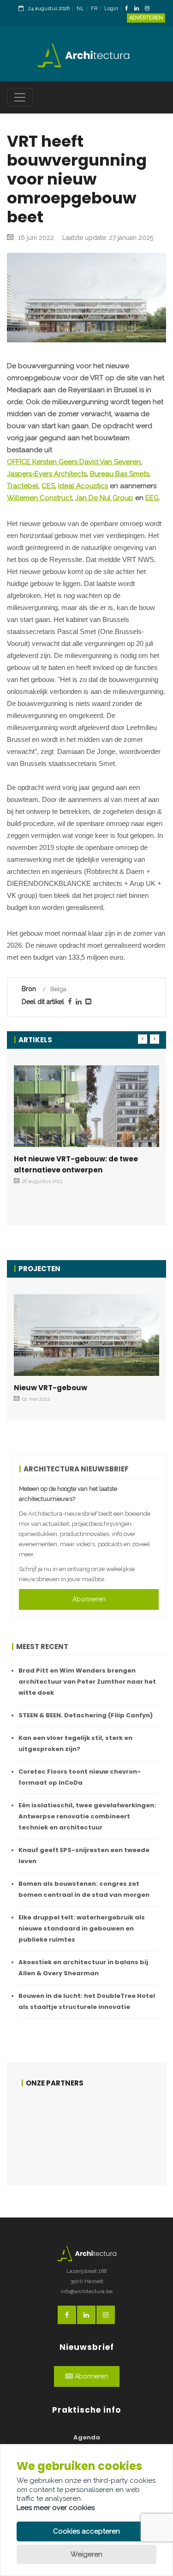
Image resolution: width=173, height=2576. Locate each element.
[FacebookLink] (129, 9)
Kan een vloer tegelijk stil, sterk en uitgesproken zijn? (75, 1743)
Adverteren (146, 18)
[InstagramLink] (149, 9)
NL (80, 9)
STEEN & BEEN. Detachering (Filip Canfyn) (86, 1715)
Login (111, 9)
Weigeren (86, 2554)
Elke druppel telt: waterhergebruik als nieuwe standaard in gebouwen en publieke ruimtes (82, 1928)
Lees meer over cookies (56, 2508)
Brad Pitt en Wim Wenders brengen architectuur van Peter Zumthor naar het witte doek (87, 1682)
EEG (152, 498)
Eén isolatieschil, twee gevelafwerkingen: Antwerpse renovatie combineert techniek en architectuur (87, 1816)
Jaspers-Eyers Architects (47, 474)
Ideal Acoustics (83, 486)
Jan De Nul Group (104, 498)
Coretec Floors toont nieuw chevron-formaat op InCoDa (80, 1777)
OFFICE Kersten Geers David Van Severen (74, 462)
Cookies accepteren (86, 2531)
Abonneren (89, 1599)
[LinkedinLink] (139, 9)
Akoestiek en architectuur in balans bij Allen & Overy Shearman (83, 1968)
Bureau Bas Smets (119, 474)
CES (48, 486)
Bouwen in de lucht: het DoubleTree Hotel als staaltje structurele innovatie (87, 2001)
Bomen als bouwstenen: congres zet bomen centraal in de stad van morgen (84, 1889)
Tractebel (23, 486)
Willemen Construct (39, 498)
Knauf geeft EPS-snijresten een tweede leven (84, 1856)
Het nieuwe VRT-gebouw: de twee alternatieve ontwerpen (76, 1164)
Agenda (87, 2437)
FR (94, 9)
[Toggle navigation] (20, 97)
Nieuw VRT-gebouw (51, 1388)
